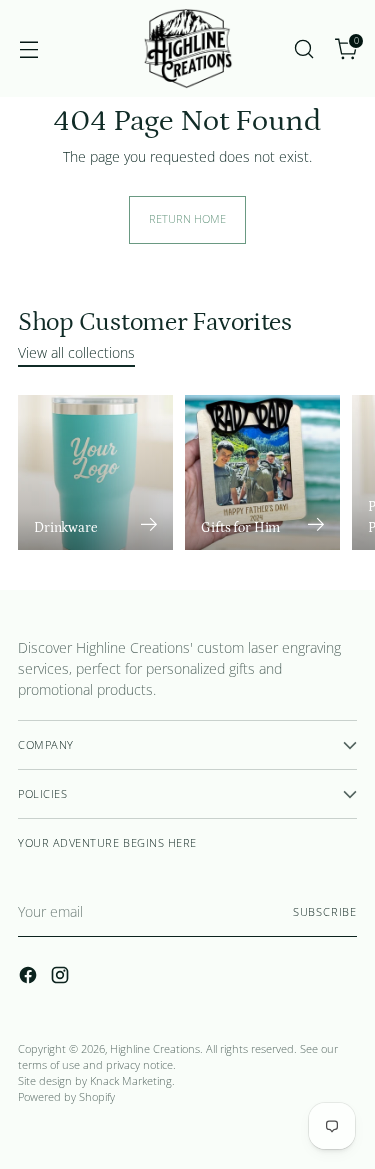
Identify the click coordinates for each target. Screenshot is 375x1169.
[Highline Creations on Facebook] (30, 978)
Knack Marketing (131, 1081)
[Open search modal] (303, 48)
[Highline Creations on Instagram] (62, 978)
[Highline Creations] (188, 48)
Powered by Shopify (66, 1097)
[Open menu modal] (28, 48)
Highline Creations (155, 1049)
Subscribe (325, 912)
